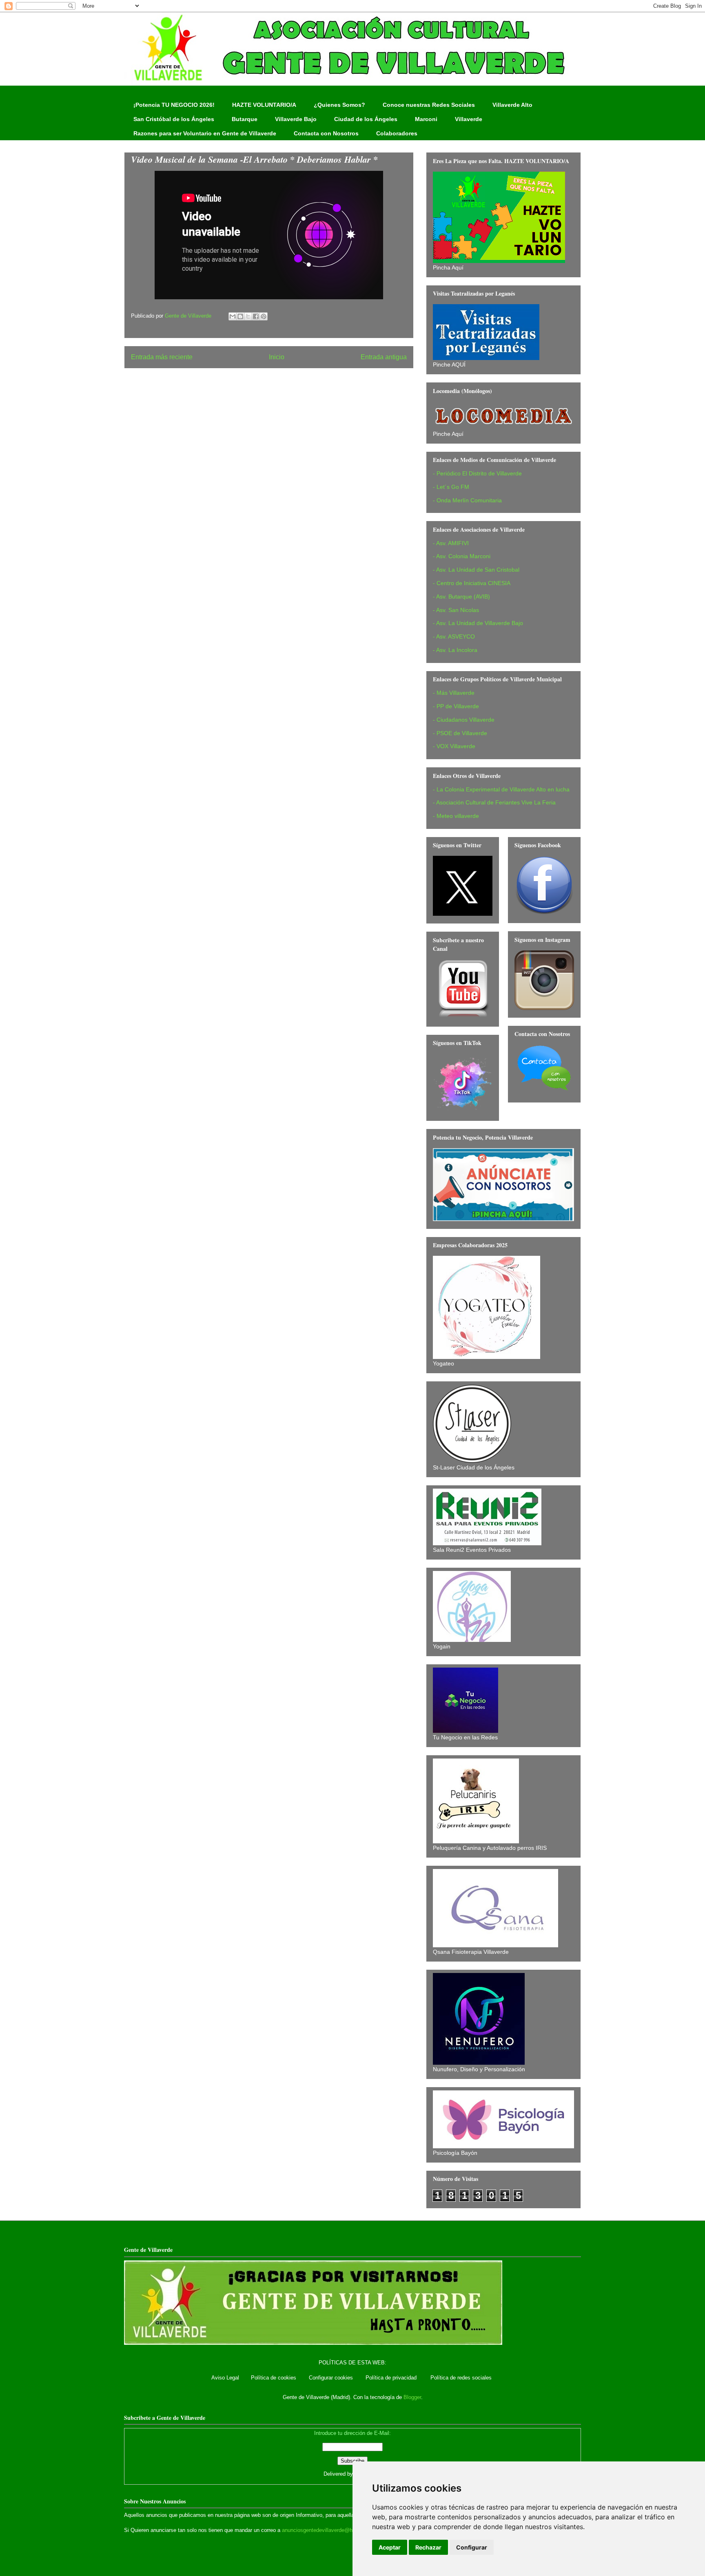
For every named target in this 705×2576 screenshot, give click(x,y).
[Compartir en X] (248, 316)
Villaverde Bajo (296, 119)
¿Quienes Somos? (339, 105)
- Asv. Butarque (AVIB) (461, 597)
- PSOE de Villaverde (460, 733)
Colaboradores (397, 133)
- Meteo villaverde (456, 816)
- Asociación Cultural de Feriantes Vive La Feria (494, 802)
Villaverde (469, 119)
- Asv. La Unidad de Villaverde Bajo (478, 623)
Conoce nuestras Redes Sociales (429, 105)
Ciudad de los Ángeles (366, 119)
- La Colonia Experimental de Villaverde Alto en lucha (501, 789)
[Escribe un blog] (240, 316)
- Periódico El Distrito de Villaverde (477, 473)
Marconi (426, 119)
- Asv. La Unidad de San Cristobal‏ (476, 570)
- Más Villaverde (454, 693)
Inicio (277, 357)
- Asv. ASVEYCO (454, 636)
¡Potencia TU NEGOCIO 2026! (174, 105)
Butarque (245, 119)
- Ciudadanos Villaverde (464, 720)
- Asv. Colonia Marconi (462, 556)
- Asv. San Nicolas (456, 610)
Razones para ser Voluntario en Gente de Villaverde (205, 133)
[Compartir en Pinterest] (264, 316)
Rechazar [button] (428, 2547)
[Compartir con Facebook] (256, 316)
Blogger (412, 2397)
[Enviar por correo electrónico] (233, 316)
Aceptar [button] (390, 2547)
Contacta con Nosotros (326, 133)
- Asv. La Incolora (455, 650)
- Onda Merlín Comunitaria (467, 500)
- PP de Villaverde (456, 706)
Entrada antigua (384, 357)
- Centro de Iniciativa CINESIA (472, 583)
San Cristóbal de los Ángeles (174, 119)
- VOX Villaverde (454, 746)
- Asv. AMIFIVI (451, 543)
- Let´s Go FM (451, 487)
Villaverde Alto (512, 105)
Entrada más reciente (162, 357)
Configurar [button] (472, 2547)
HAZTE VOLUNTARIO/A (264, 105)
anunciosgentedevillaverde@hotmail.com (330, 2530)
